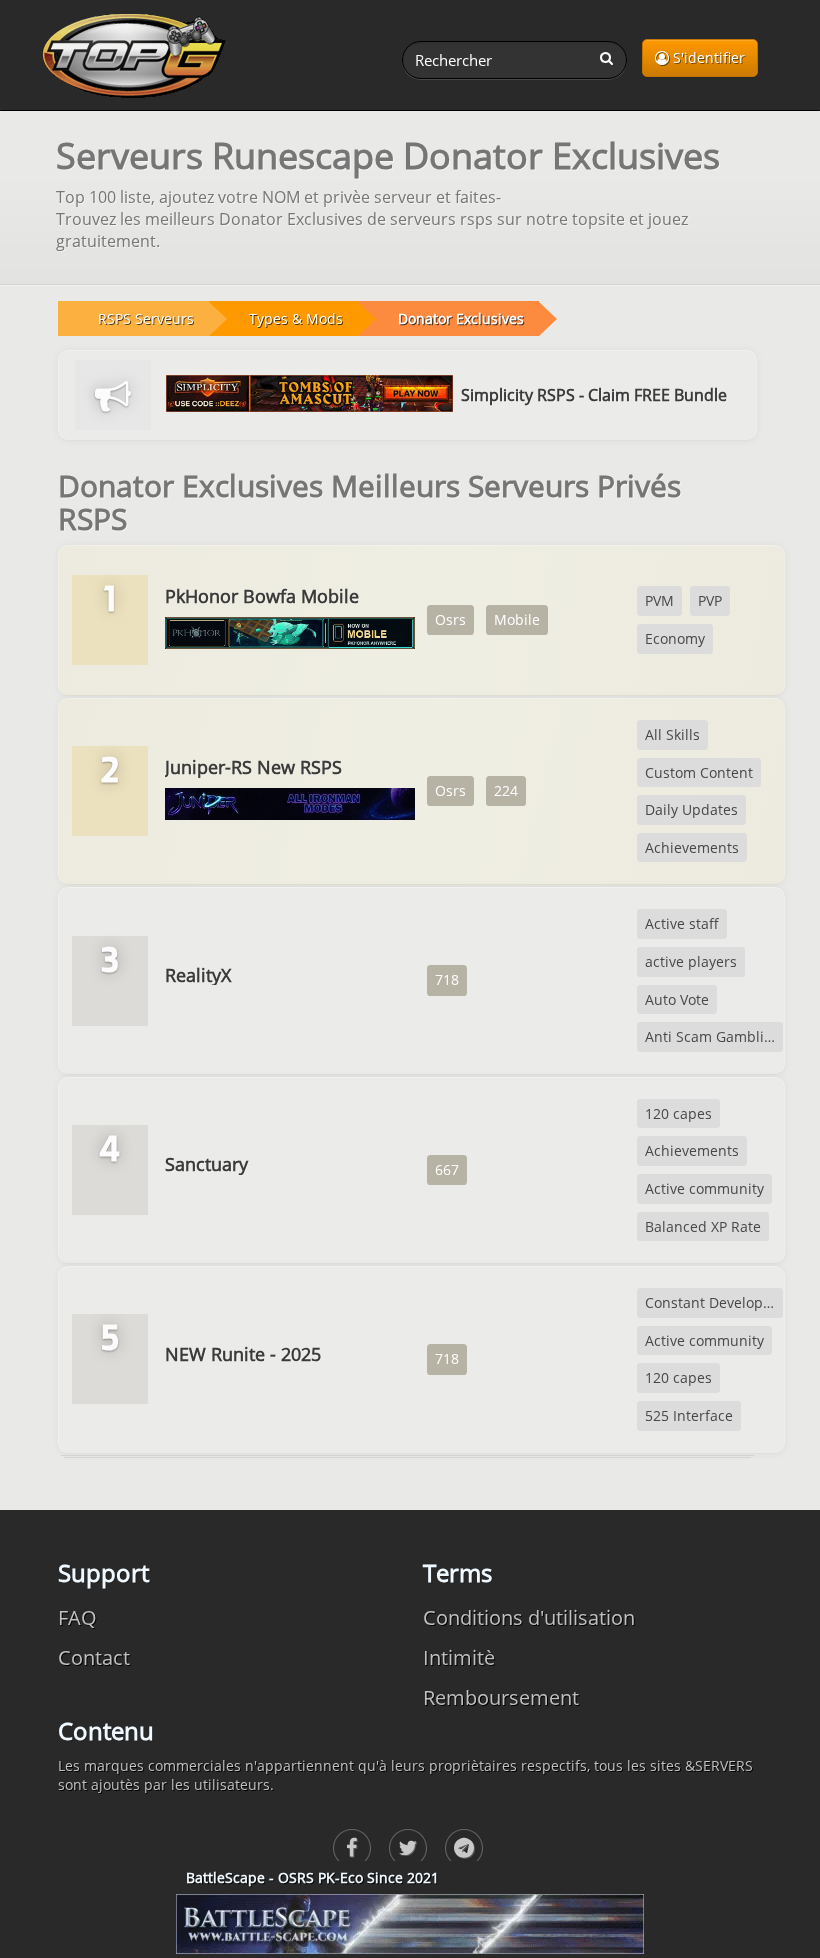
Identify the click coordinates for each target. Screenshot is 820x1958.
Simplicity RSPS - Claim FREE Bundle (594, 395)
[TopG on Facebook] (352, 1848)
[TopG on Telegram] (464, 1848)
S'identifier (707, 57)
